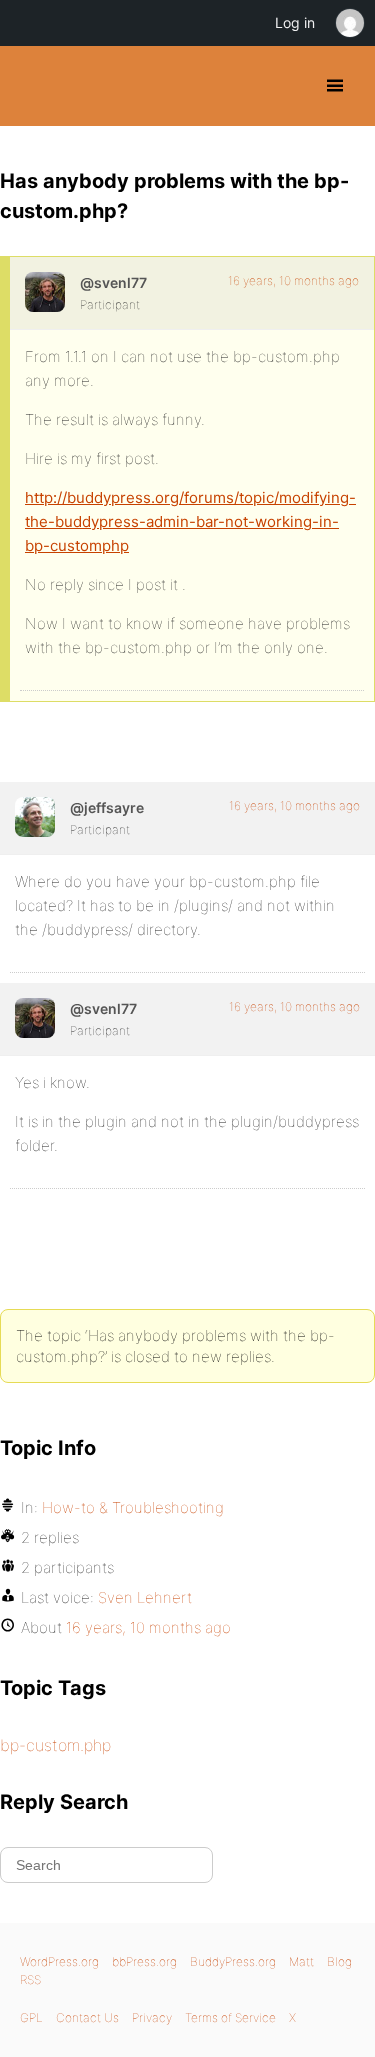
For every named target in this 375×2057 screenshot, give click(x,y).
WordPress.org (59, 1961)
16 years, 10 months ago (293, 280)
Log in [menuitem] (295, 22)
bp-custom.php (55, 1745)
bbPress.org (144, 1961)
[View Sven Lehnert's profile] (45, 292)
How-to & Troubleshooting (133, 1507)
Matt (301, 1961)
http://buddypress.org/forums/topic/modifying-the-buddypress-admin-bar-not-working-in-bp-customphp (190, 521)
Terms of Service (230, 2017)
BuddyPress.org (32, 86)
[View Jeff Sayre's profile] (35, 817)
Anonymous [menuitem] (349, 23)
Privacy (152, 2017)
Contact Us (87, 2017)
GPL (31, 2017)
